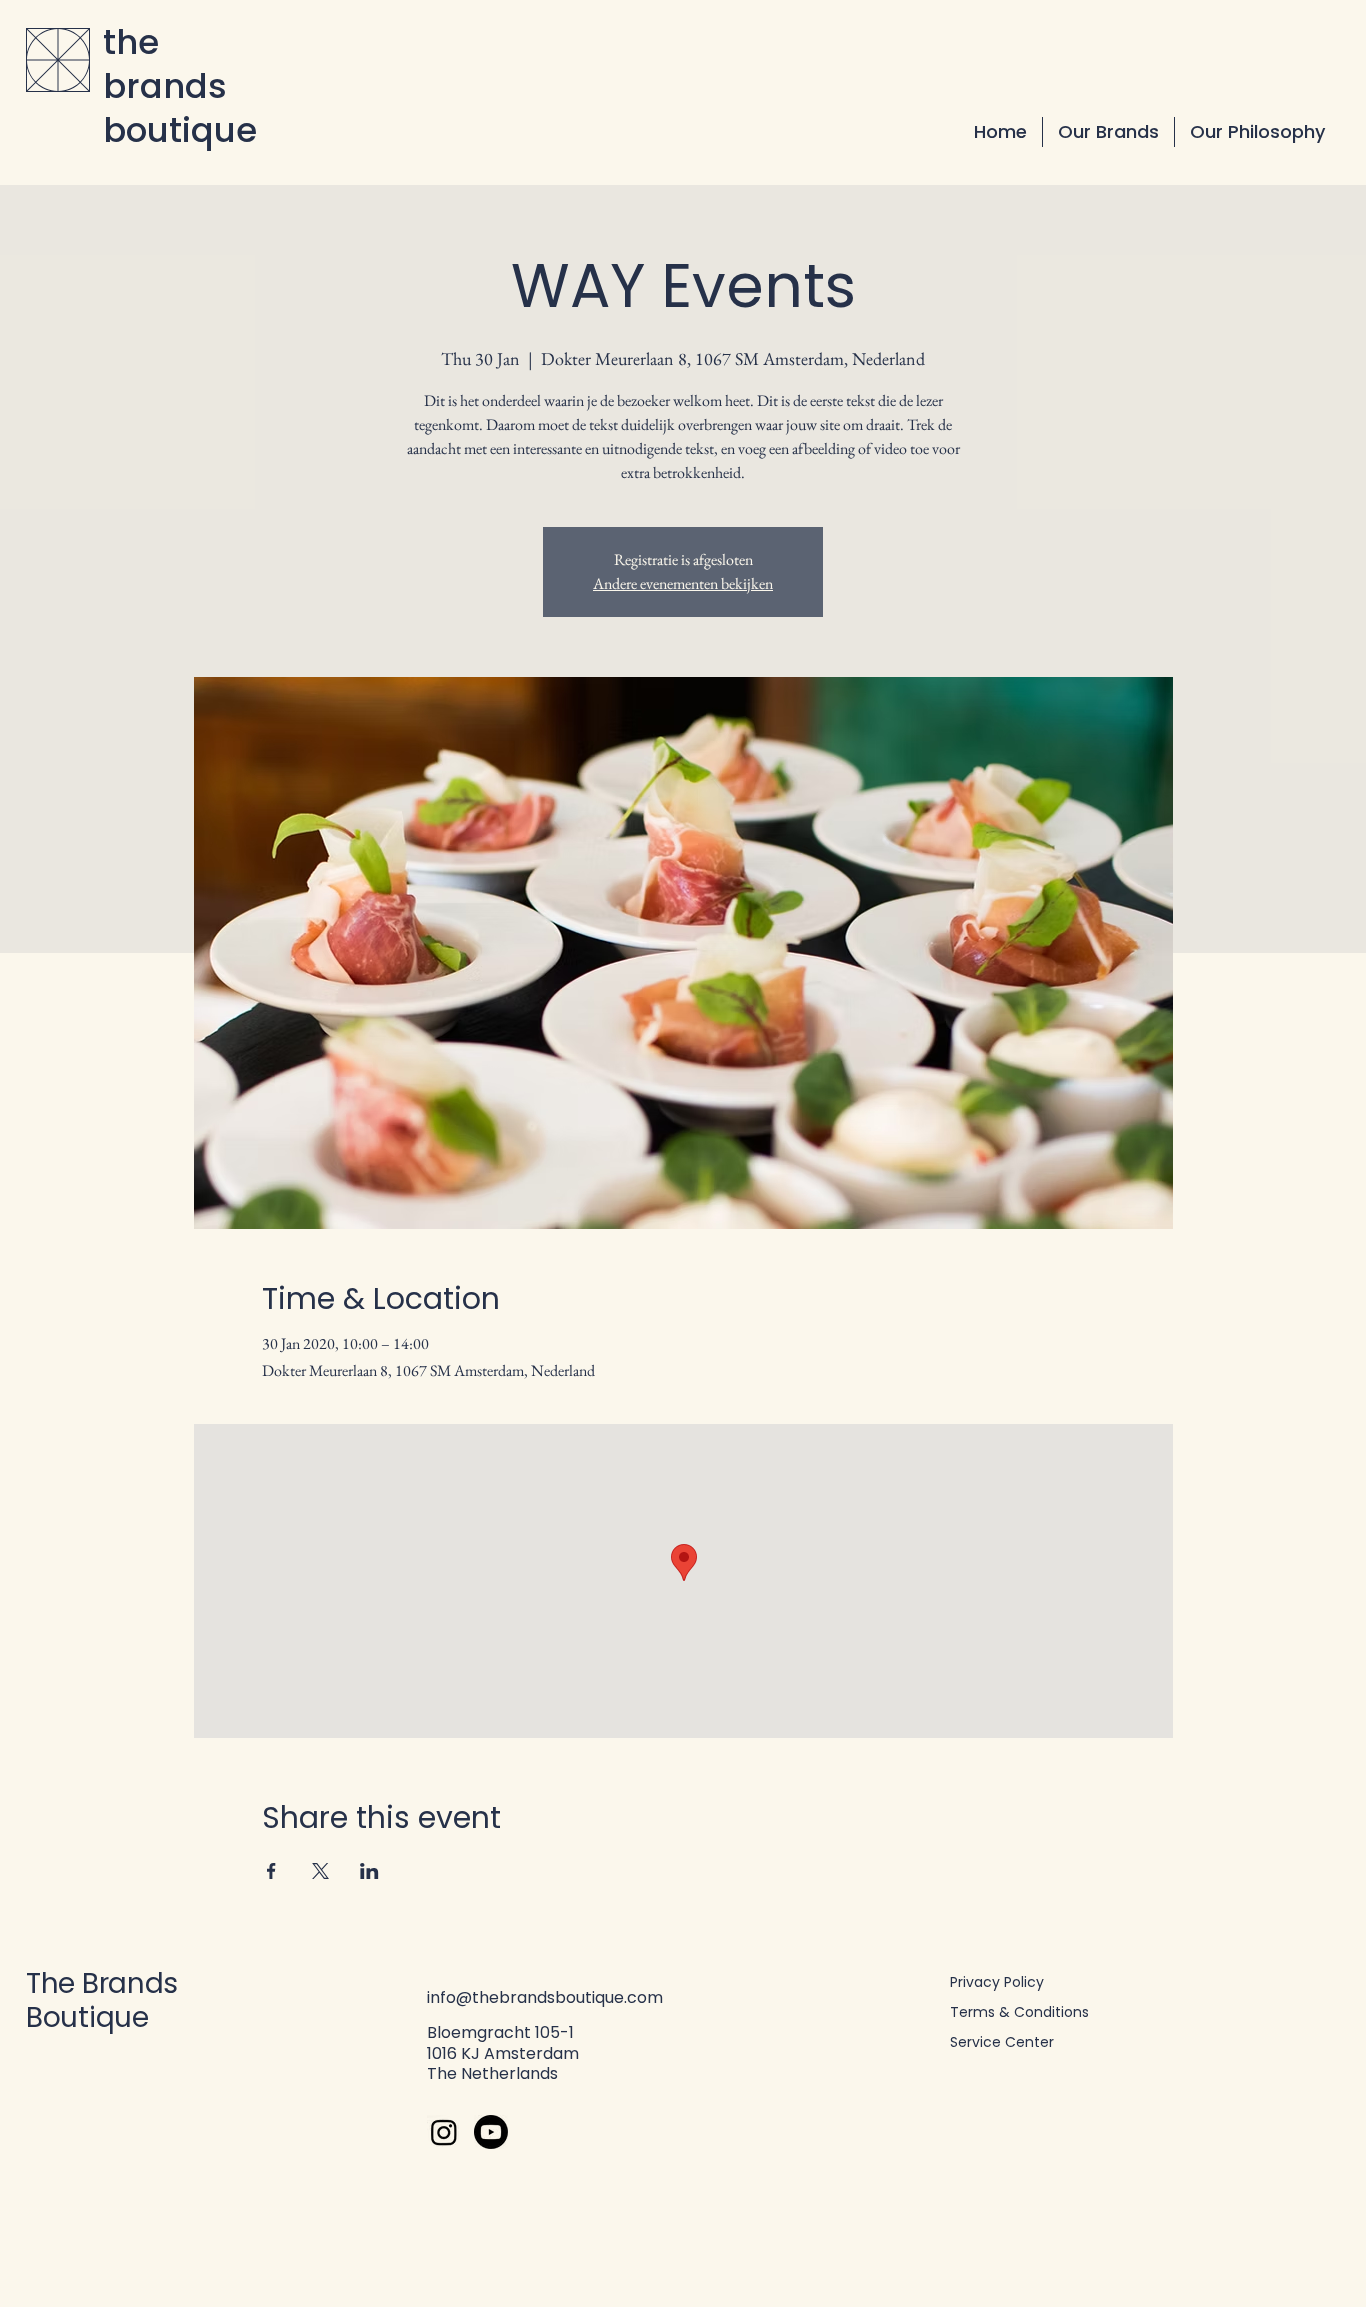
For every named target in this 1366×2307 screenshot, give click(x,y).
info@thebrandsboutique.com (545, 1997)
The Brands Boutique (102, 2000)
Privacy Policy (997, 1982)
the (131, 42)
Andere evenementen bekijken (683, 583)
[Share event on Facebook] (271, 1871)
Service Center (1002, 2042)
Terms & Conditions (1019, 2012)
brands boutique (180, 108)
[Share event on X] (320, 1871)
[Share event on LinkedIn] (369, 1871)
